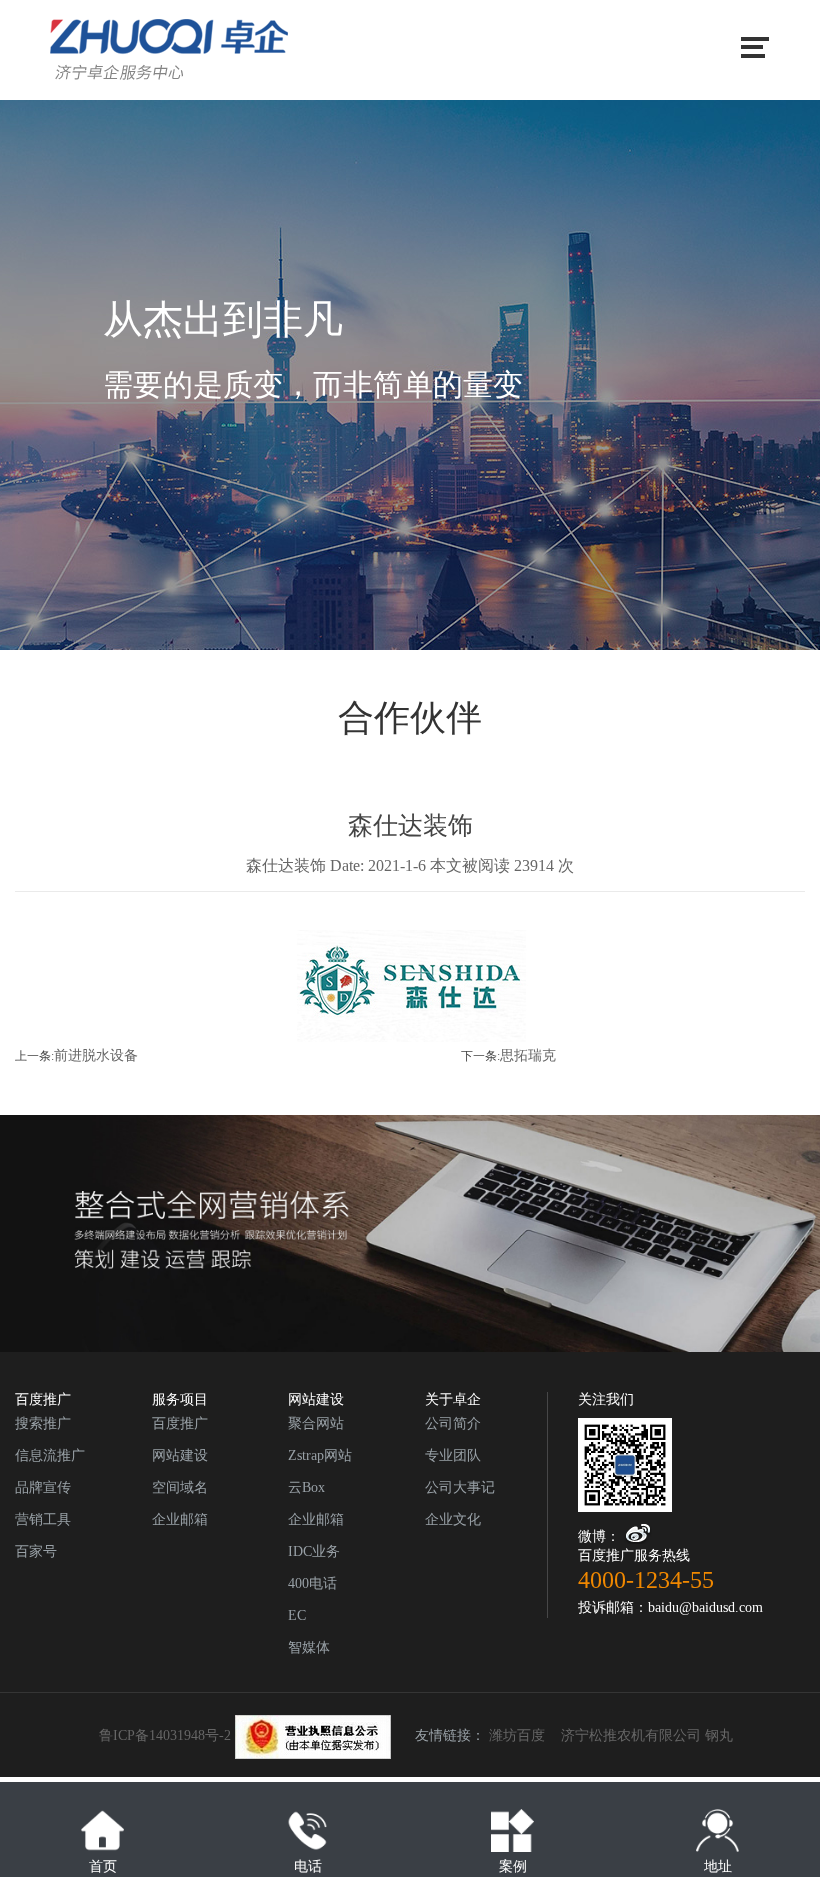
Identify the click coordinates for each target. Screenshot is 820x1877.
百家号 (36, 1551)
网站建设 (180, 1455)
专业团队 (453, 1455)
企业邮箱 (180, 1519)
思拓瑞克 (528, 1055)
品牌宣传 (43, 1487)
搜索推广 (43, 1423)
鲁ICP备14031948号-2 (167, 1735)
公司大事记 (460, 1487)
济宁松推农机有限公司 (631, 1735)
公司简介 (453, 1423)
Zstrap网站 (320, 1455)
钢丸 (719, 1735)
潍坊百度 (517, 1735)
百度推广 (180, 1423)
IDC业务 (314, 1551)
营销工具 (43, 1519)
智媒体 (309, 1647)
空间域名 (180, 1487)
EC (297, 1615)
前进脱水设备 (96, 1055)
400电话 (312, 1583)
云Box (306, 1487)
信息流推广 (50, 1455)
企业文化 (453, 1519)
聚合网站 (316, 1423)
